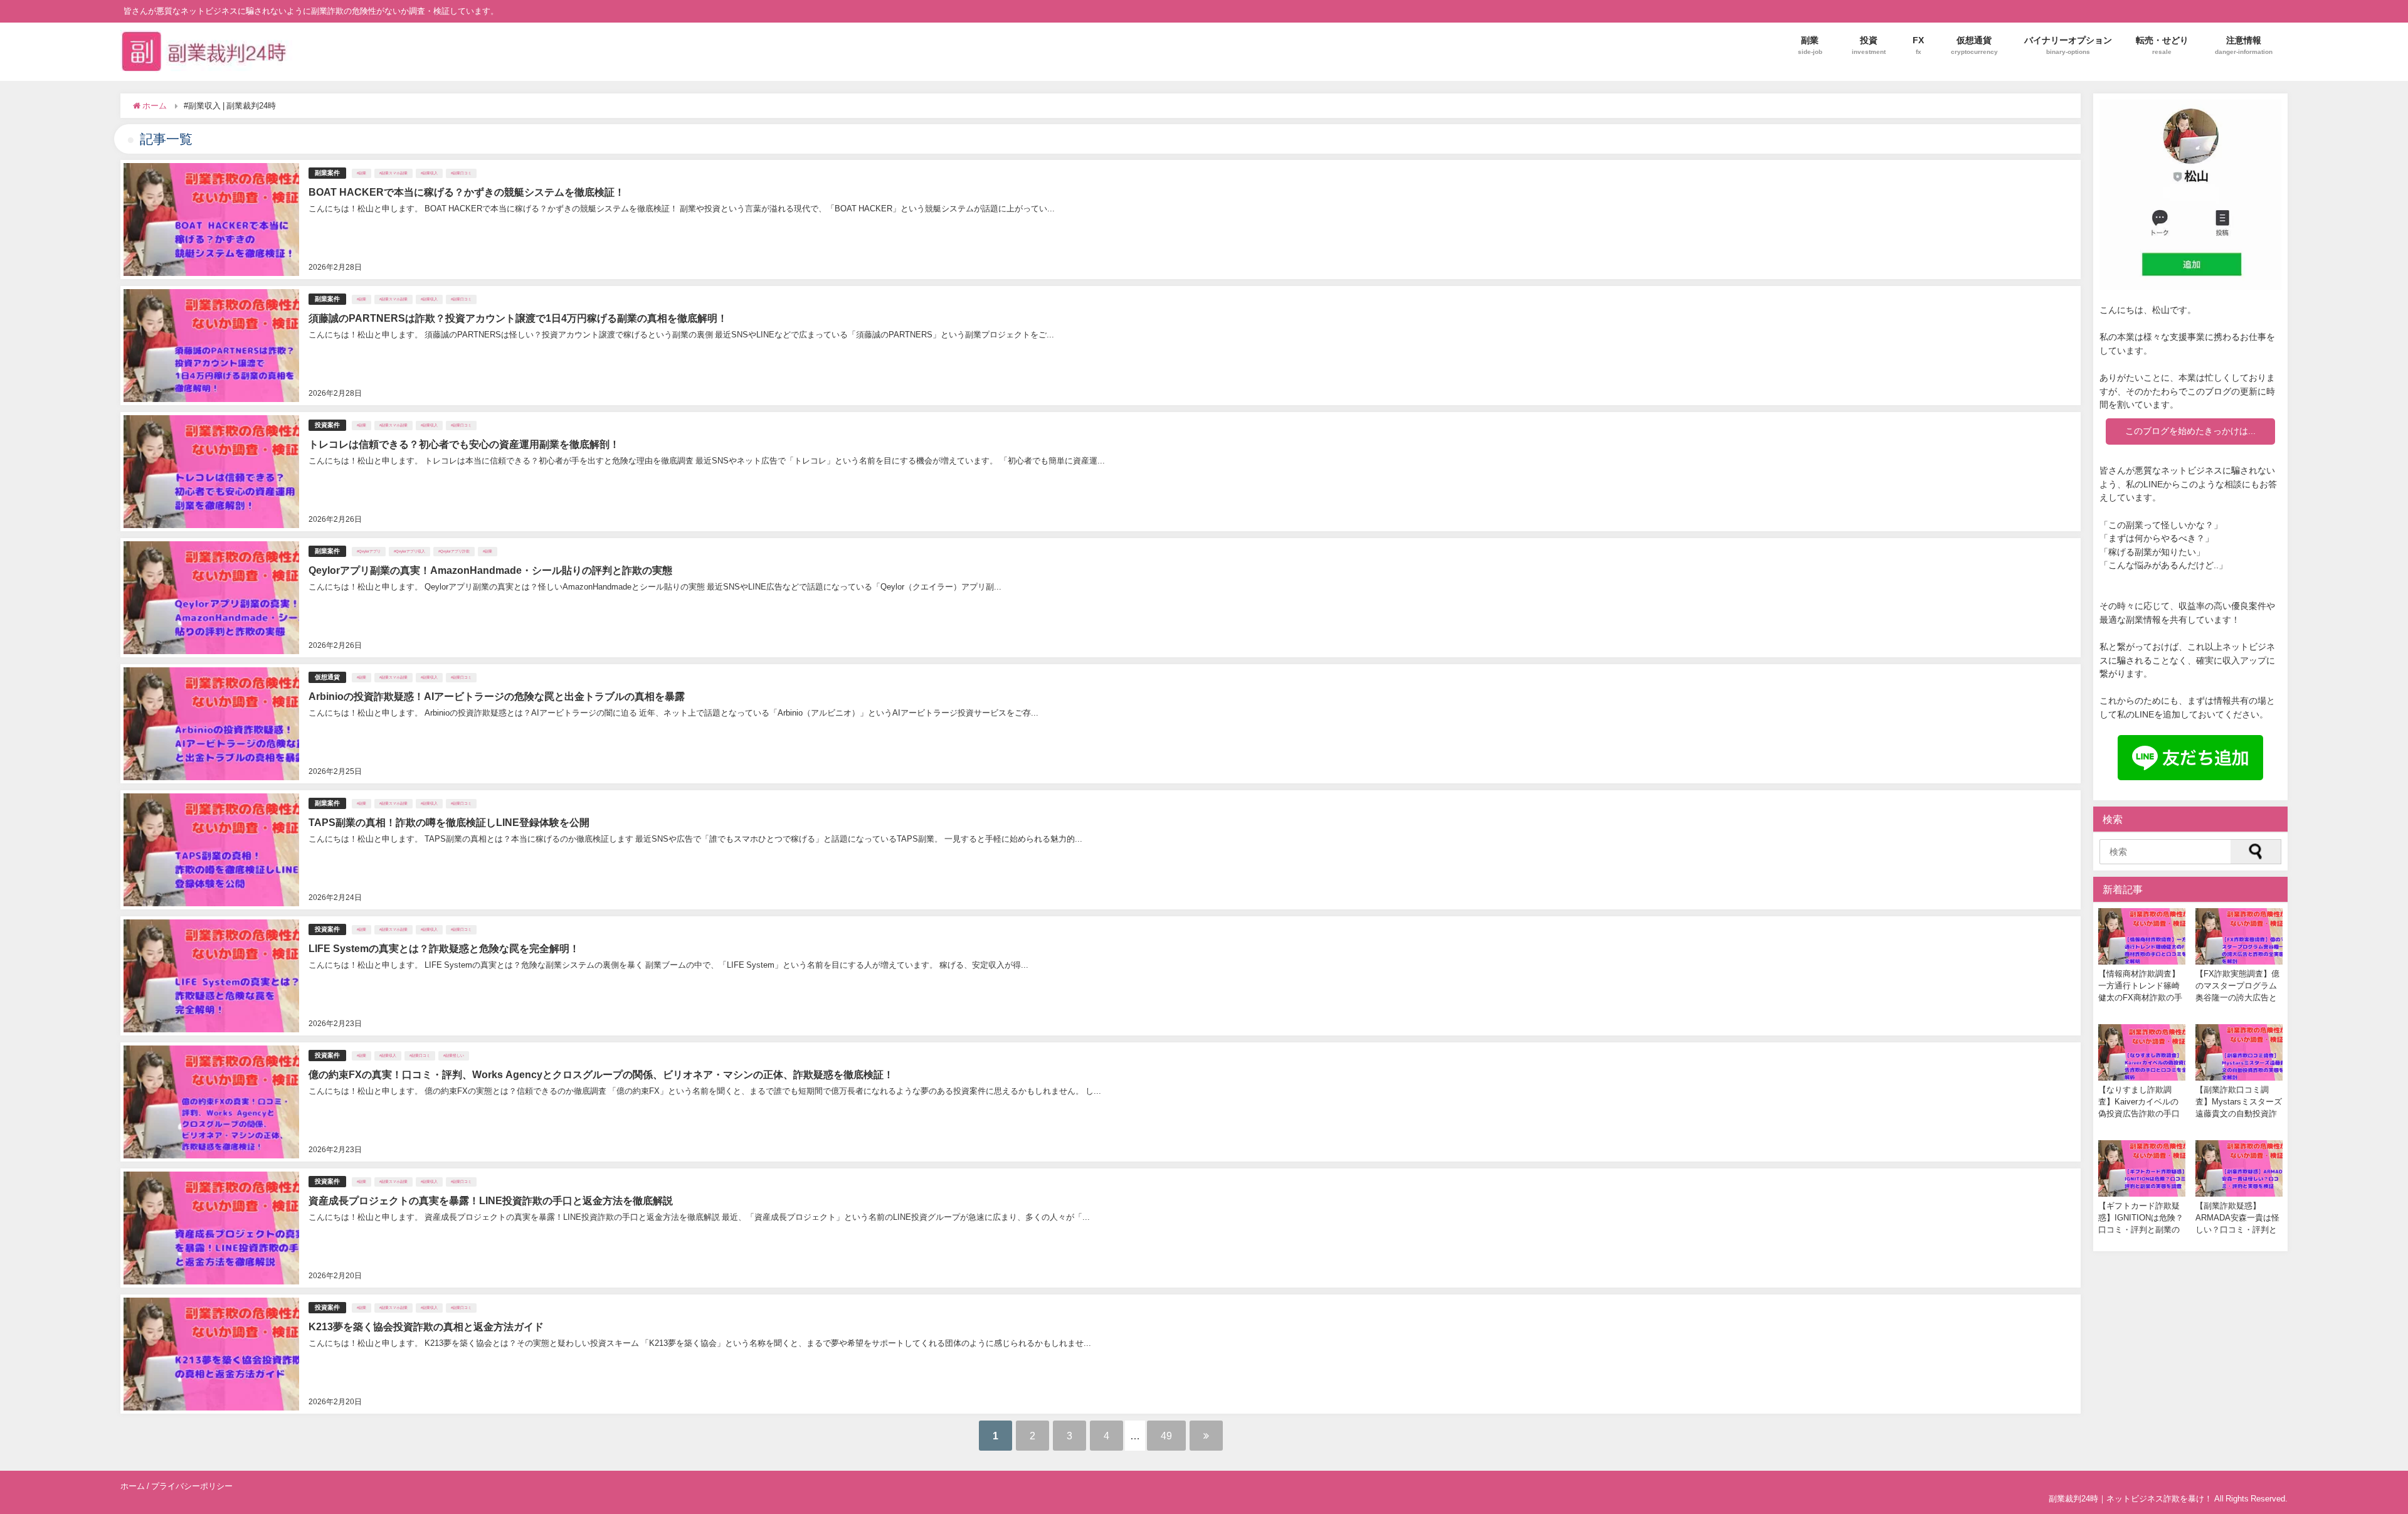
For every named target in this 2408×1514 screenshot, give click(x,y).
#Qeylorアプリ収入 (409, 551)
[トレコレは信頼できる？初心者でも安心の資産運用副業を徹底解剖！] (1101, 472)
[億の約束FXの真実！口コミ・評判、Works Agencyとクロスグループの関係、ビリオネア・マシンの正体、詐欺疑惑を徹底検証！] (1101, 1102)
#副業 (362, 173)
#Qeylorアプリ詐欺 (454, 551)
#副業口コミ (461, 173)
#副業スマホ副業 (393, 173)
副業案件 (327, 173)
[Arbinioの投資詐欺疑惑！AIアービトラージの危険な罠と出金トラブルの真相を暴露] (1101, 724)
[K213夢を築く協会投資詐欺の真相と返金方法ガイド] (1101, 1354)
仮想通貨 (1974, 45)
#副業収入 (429, 173)
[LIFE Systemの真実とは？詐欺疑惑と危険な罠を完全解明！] (1101, 976)
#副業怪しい (454, 1056)
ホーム (133, 1486)
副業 (1810, 45)
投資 (1869, 45)
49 (1166, 1436)
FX (1918, 45)
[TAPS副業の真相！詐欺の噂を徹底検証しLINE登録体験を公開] (1101, 850)
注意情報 (2244, 45)
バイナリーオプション (2068, 45)
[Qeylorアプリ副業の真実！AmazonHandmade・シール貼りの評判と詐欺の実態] (1101, 598)
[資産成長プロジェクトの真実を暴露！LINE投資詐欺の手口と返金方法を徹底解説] (1101, 1228)
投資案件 (327, 425)
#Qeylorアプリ (369, 551)
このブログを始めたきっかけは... (2190, 431)
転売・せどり (2162, 45)
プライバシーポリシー (192, 1486)
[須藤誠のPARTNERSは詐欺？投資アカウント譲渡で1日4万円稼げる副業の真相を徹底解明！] (1101, 346)
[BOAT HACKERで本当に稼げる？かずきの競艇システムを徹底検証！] (1101, 220)
